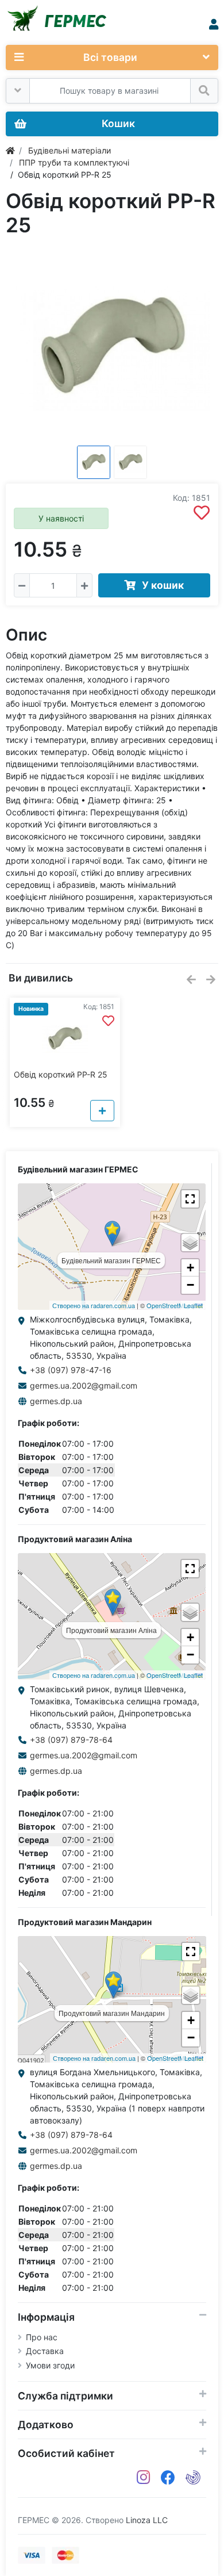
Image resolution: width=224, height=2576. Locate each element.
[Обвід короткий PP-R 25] (112, 347)
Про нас (42, 2337)
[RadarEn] (193, 2478)
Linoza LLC (147, 2520)
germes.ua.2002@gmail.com (84, 1385)
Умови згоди (50, 2365)
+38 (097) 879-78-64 (71, 1740)
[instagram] (144, 2478)
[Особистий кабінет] (214, 24)
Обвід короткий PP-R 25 (61, 1074)
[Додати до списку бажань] (202, 513)
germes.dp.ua (56, 1401)
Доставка (45, 2351)
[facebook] (168, 2478)
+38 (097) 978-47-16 (71, 1370)
